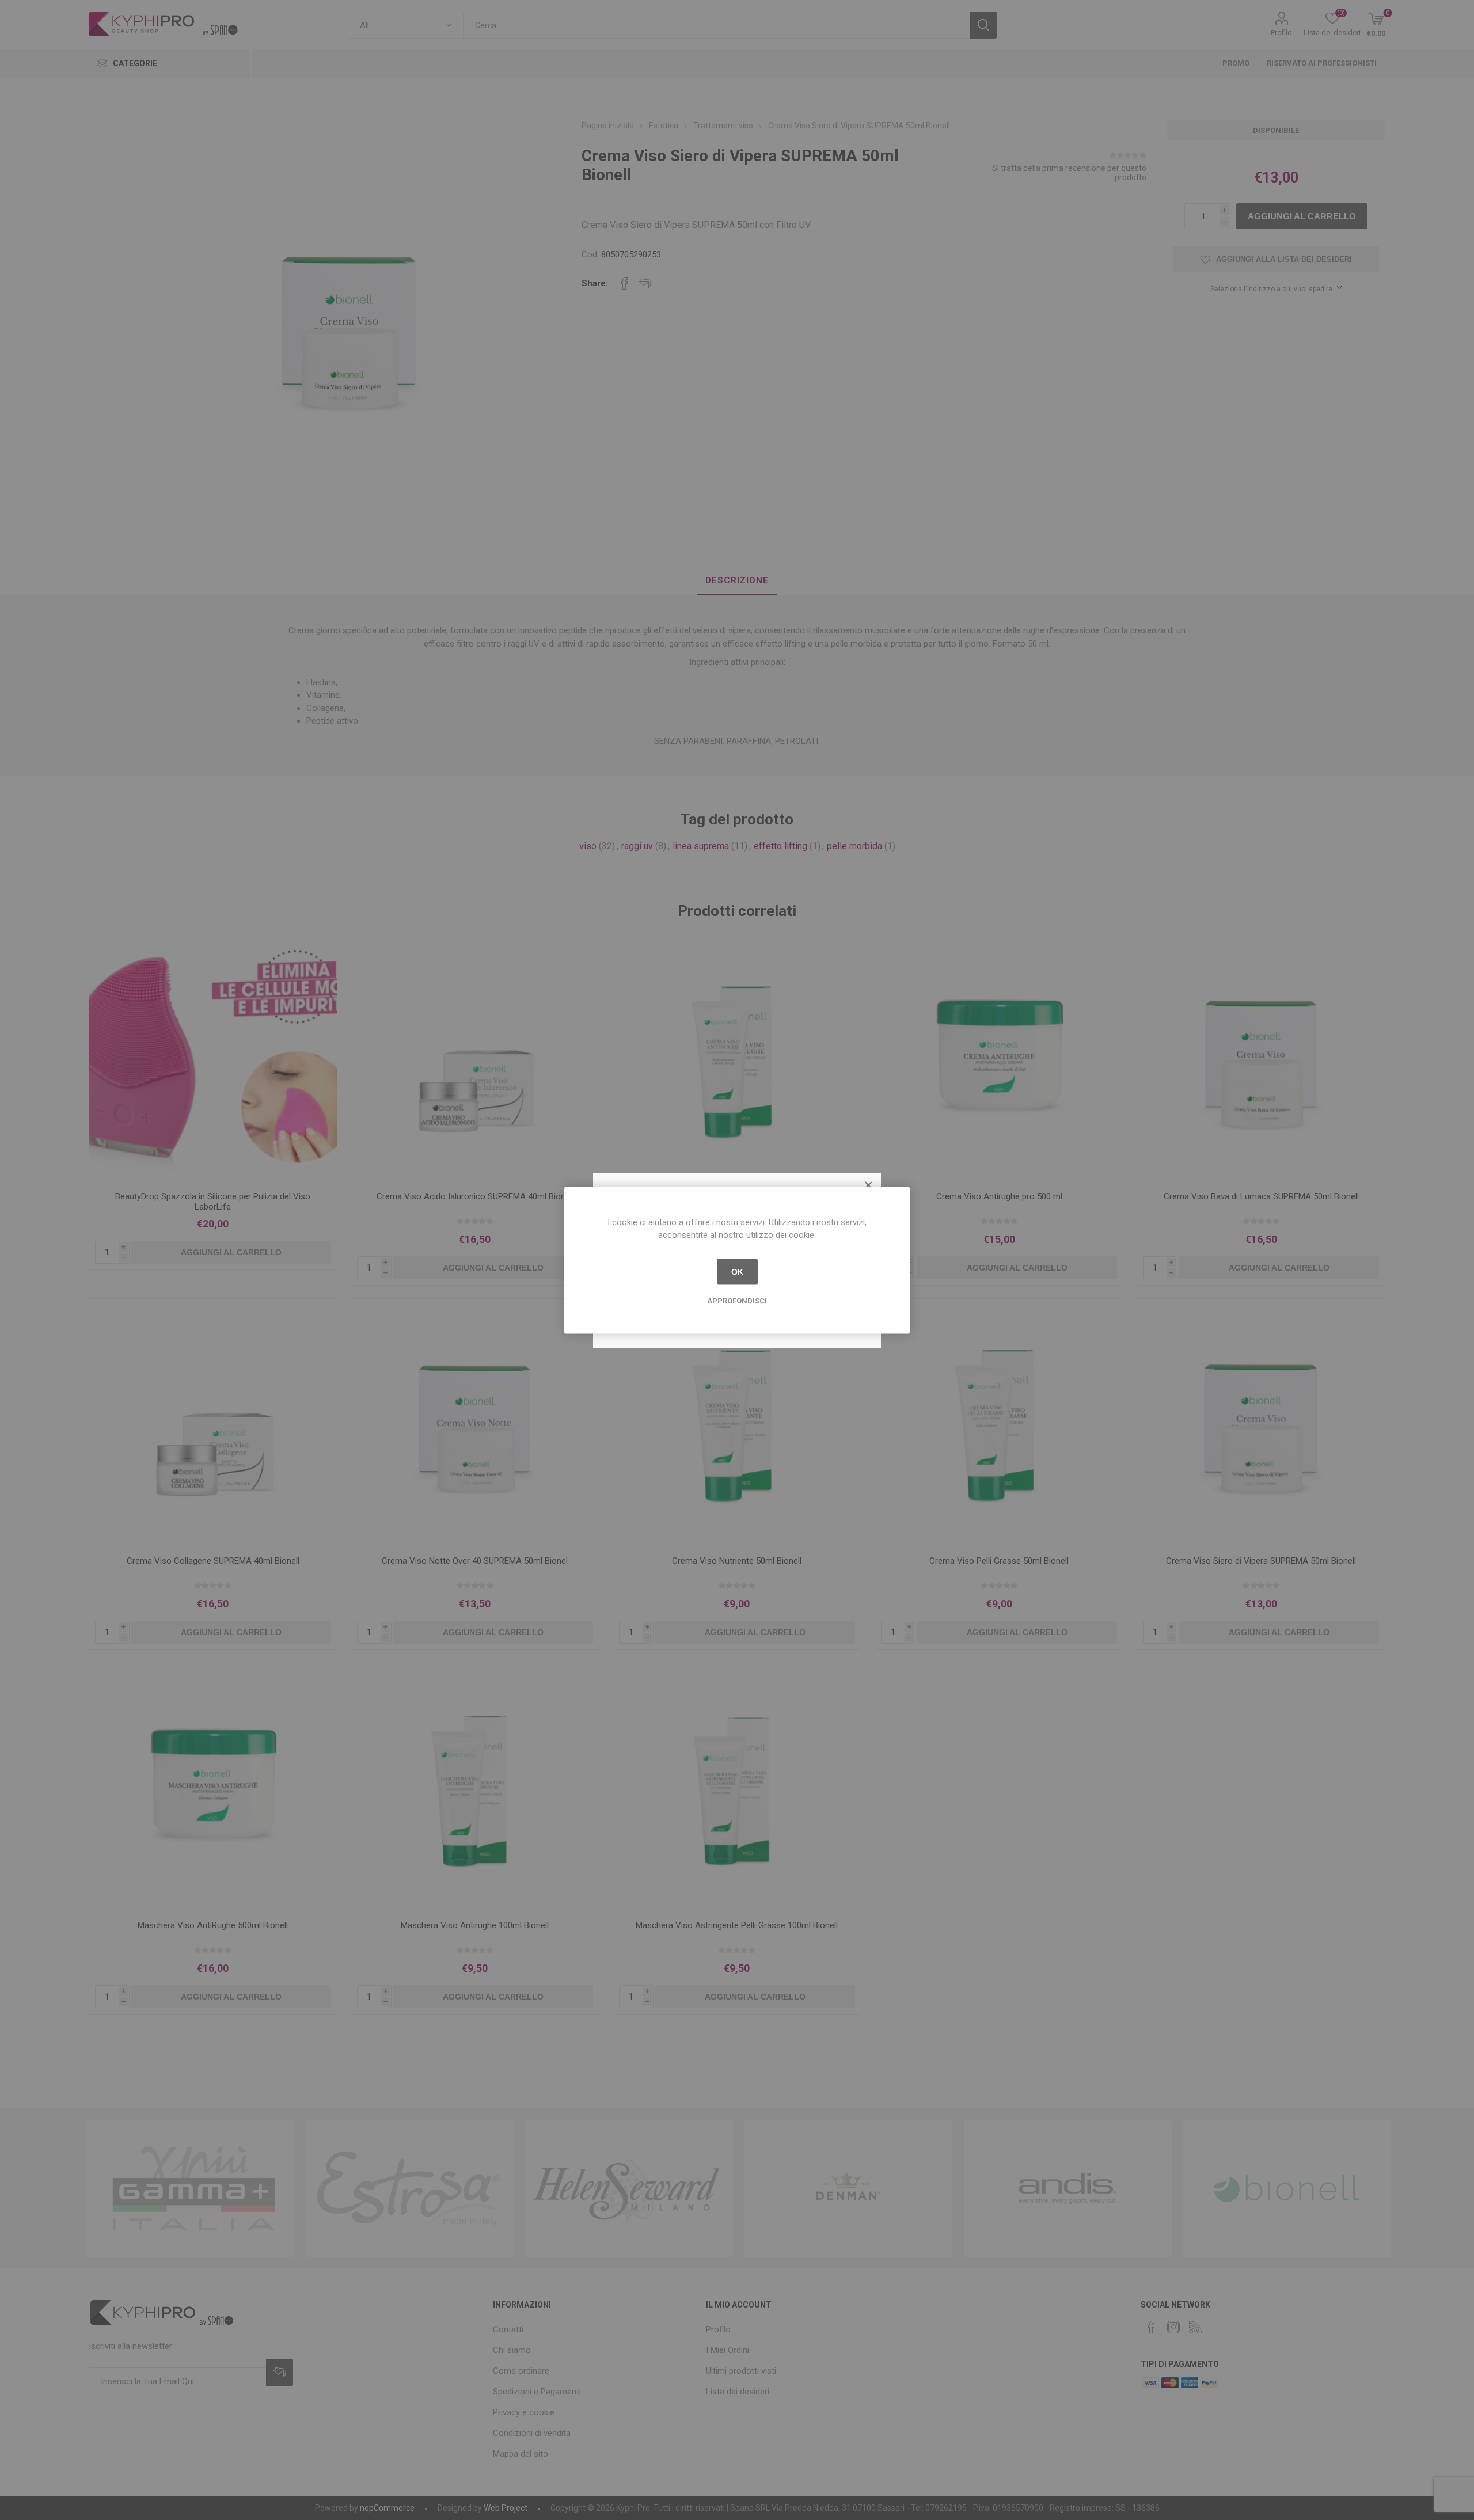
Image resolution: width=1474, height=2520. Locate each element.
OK (737, 1272)
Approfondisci (737, 1300)
